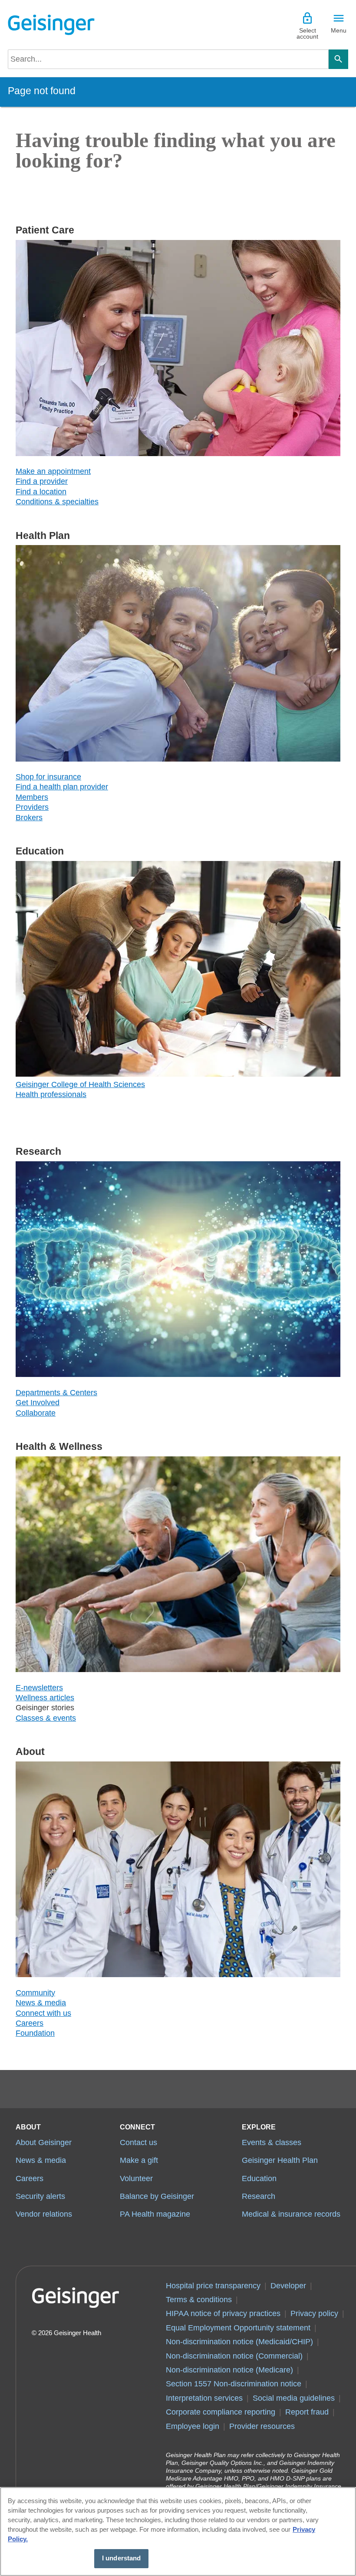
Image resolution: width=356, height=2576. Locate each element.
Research (259, 2196)
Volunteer (136, 2178)
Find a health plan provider (62, 787)
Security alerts (40, 2196)
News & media (41, 2003)
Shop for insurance (48, 777)
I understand (122, 2558)
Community (35, 1993)
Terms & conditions (199, 2300)
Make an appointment (53, 471)
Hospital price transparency (213, 2286)
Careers (30, 2023)
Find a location (41, 492)
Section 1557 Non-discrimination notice (234, 2384)
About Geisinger (44, 2142)
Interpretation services (204, 2398)
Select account (307, 33)
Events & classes (272, 2142)
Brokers (29, 818)
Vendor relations (44, 2214)
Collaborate (36, 1413)
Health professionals (51, 1094)
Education (259, 2178)
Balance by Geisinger (157, 2196)
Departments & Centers (56, 1393)
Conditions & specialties (57, 502)
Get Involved (38, 1403)
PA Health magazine (155, 2214)
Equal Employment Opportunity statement (238, 2328)
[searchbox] (168, 59)
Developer (288, 2286)
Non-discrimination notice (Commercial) (234, 2356)
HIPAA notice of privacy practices (223, 2313)
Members (32, 797)
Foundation (35, 2033)
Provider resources (262, 2426)
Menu (339, 30)
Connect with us (43, 2013)
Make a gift (139, 2160)
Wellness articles (45, 1698)
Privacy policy (314, 2313)
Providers (32, 807)
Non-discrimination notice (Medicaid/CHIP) (239, 2342)
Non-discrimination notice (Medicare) (229, 2370)
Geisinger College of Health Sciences (80, 1084)
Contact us (138, 2142)
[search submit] (338, 59)
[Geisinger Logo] (51, 25)
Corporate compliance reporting (221, 2412)
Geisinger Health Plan (280, 2160)
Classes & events (46, 1718)
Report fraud (307, 2412)
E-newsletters (39, 1688)
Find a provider (42, 481)
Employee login (193, 2426)
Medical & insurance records (291, 2214)
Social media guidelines (294, 2398)
